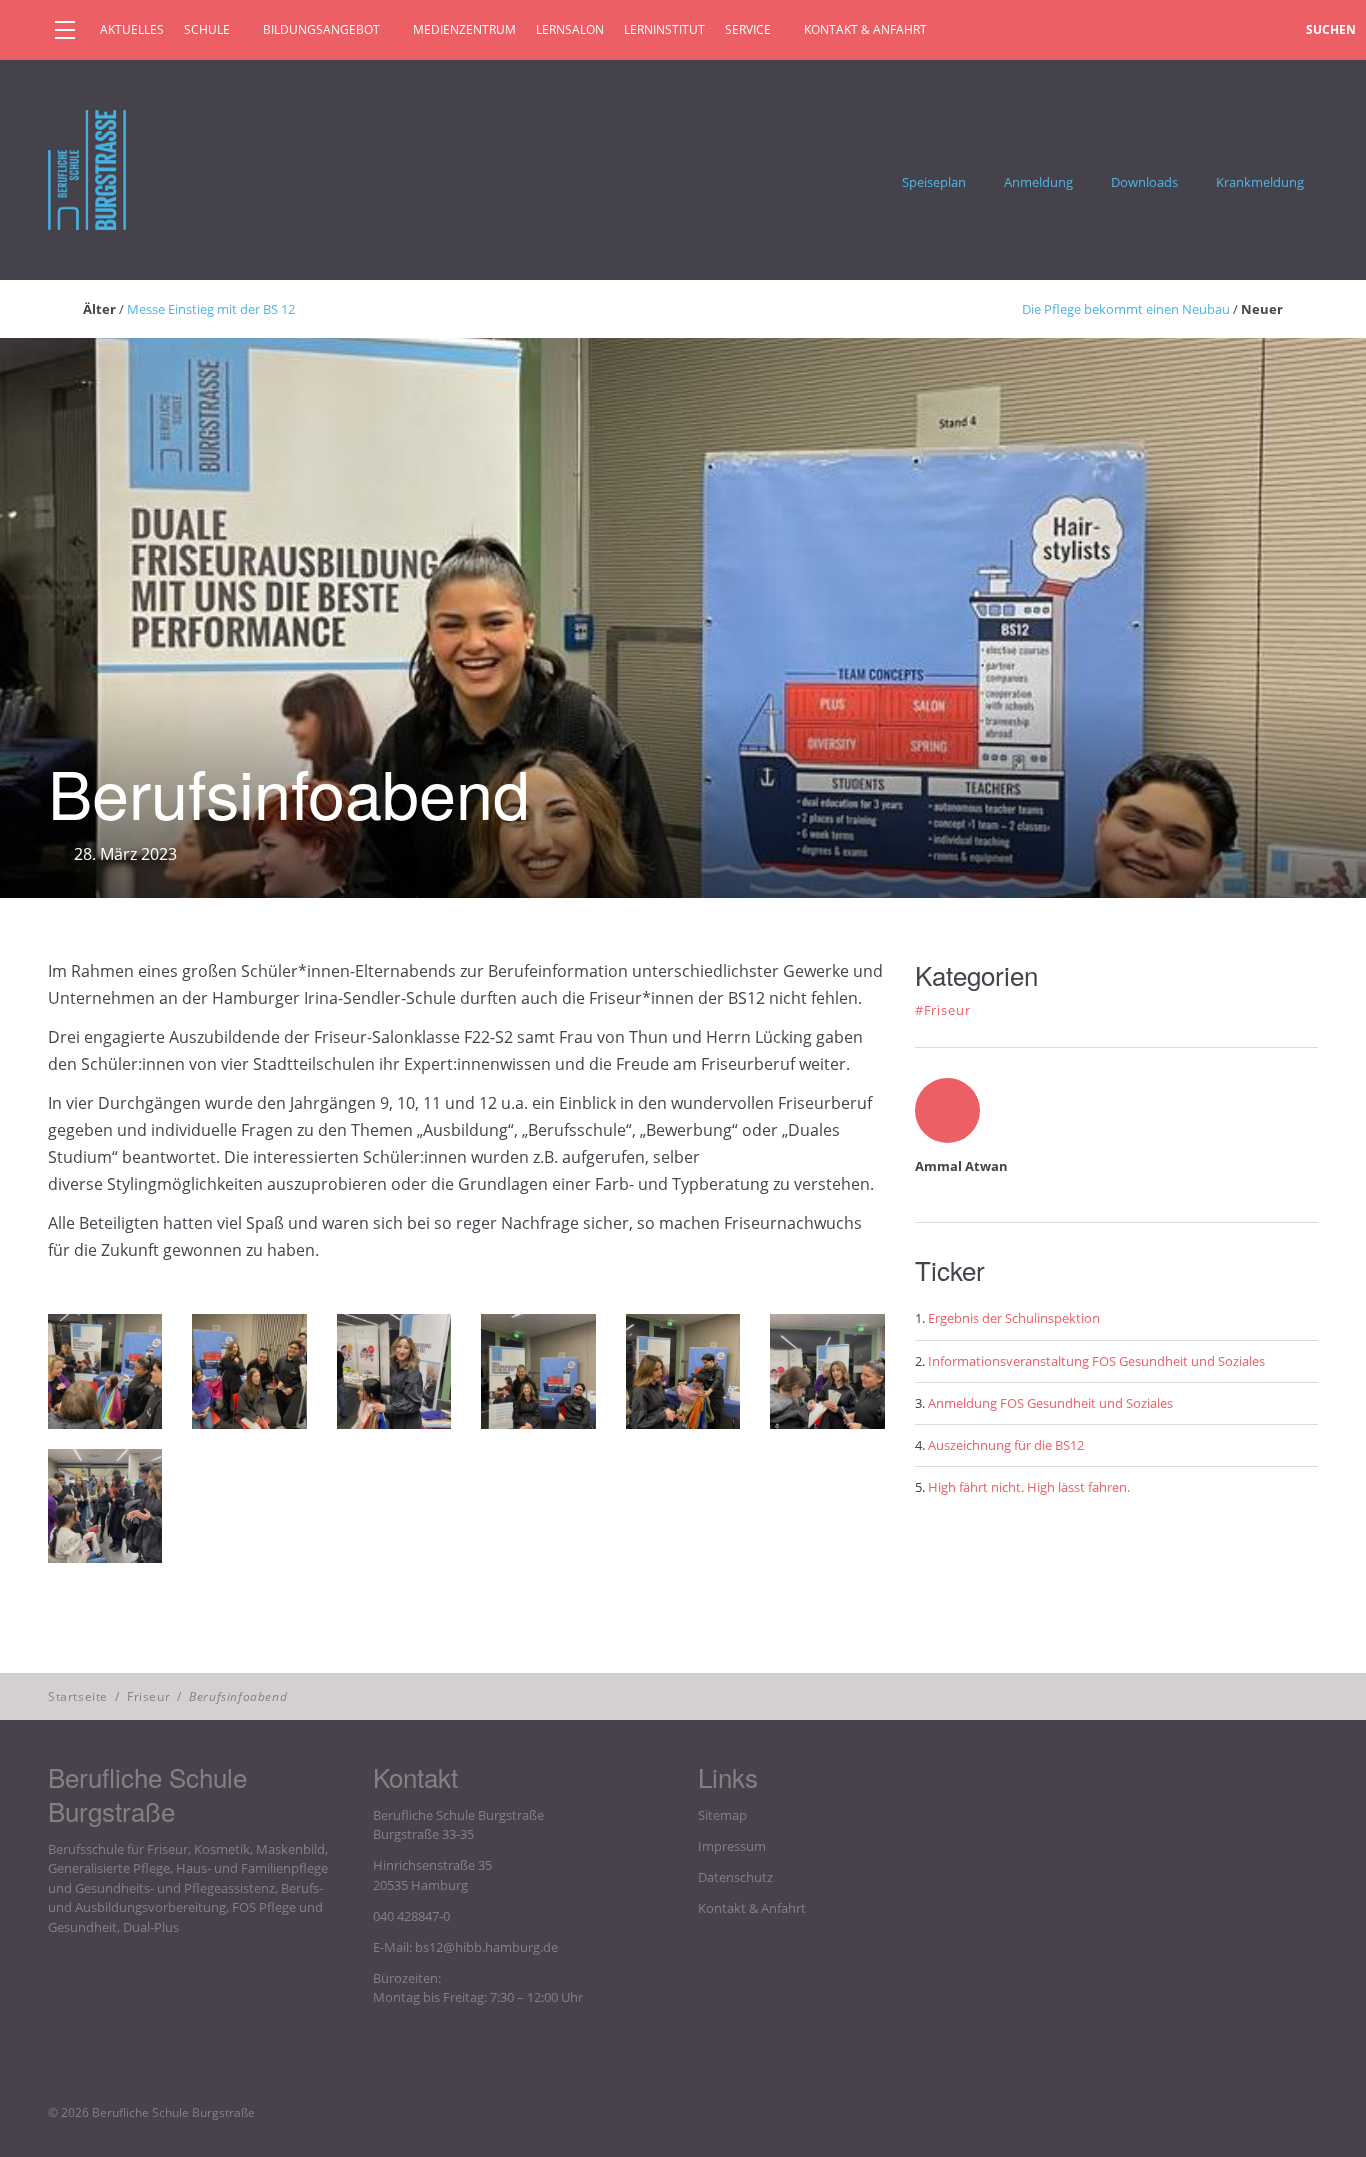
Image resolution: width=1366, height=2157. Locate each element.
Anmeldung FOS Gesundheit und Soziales (1050, 1403)
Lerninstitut (664, 29)
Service (748, 29)
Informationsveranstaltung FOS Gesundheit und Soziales (1096, 1361)
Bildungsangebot (321, 29)
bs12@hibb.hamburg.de (486, 1947)
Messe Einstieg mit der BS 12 (211, 309)
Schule (207, 29)
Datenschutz (735, 1877)
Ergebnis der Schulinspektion (1014, 1318)
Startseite (78, 1696)
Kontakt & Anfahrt (865, 29)
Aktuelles (132, 29)
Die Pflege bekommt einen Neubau (1126, 309)
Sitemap (722, 1815)
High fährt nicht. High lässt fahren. (1029, 1487)
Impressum (732, 1846)
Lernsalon (570, 29)
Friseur (148, 1696)
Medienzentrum (464, 29)
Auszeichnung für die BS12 (1006, 1445)
